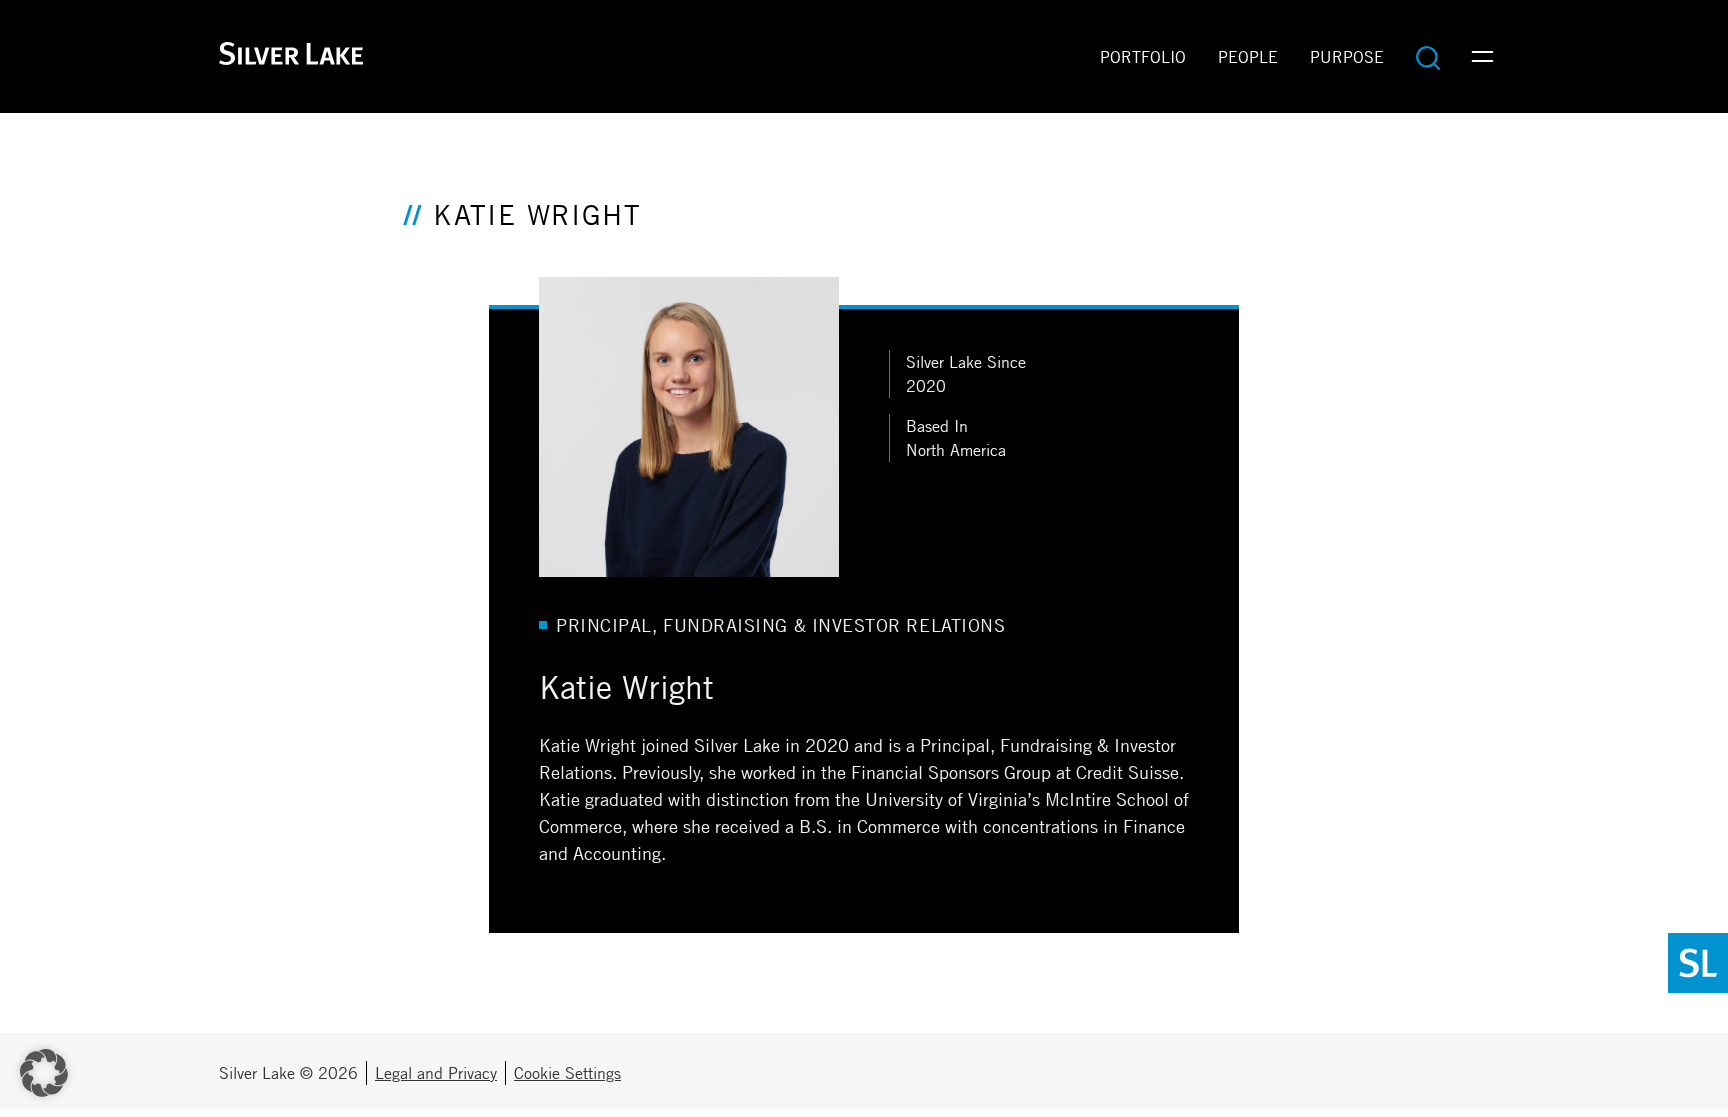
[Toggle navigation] (1482, 57)
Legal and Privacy (436, 1073)
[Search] (1428, 57)
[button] (44, 1073)
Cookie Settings (567, 1073)
